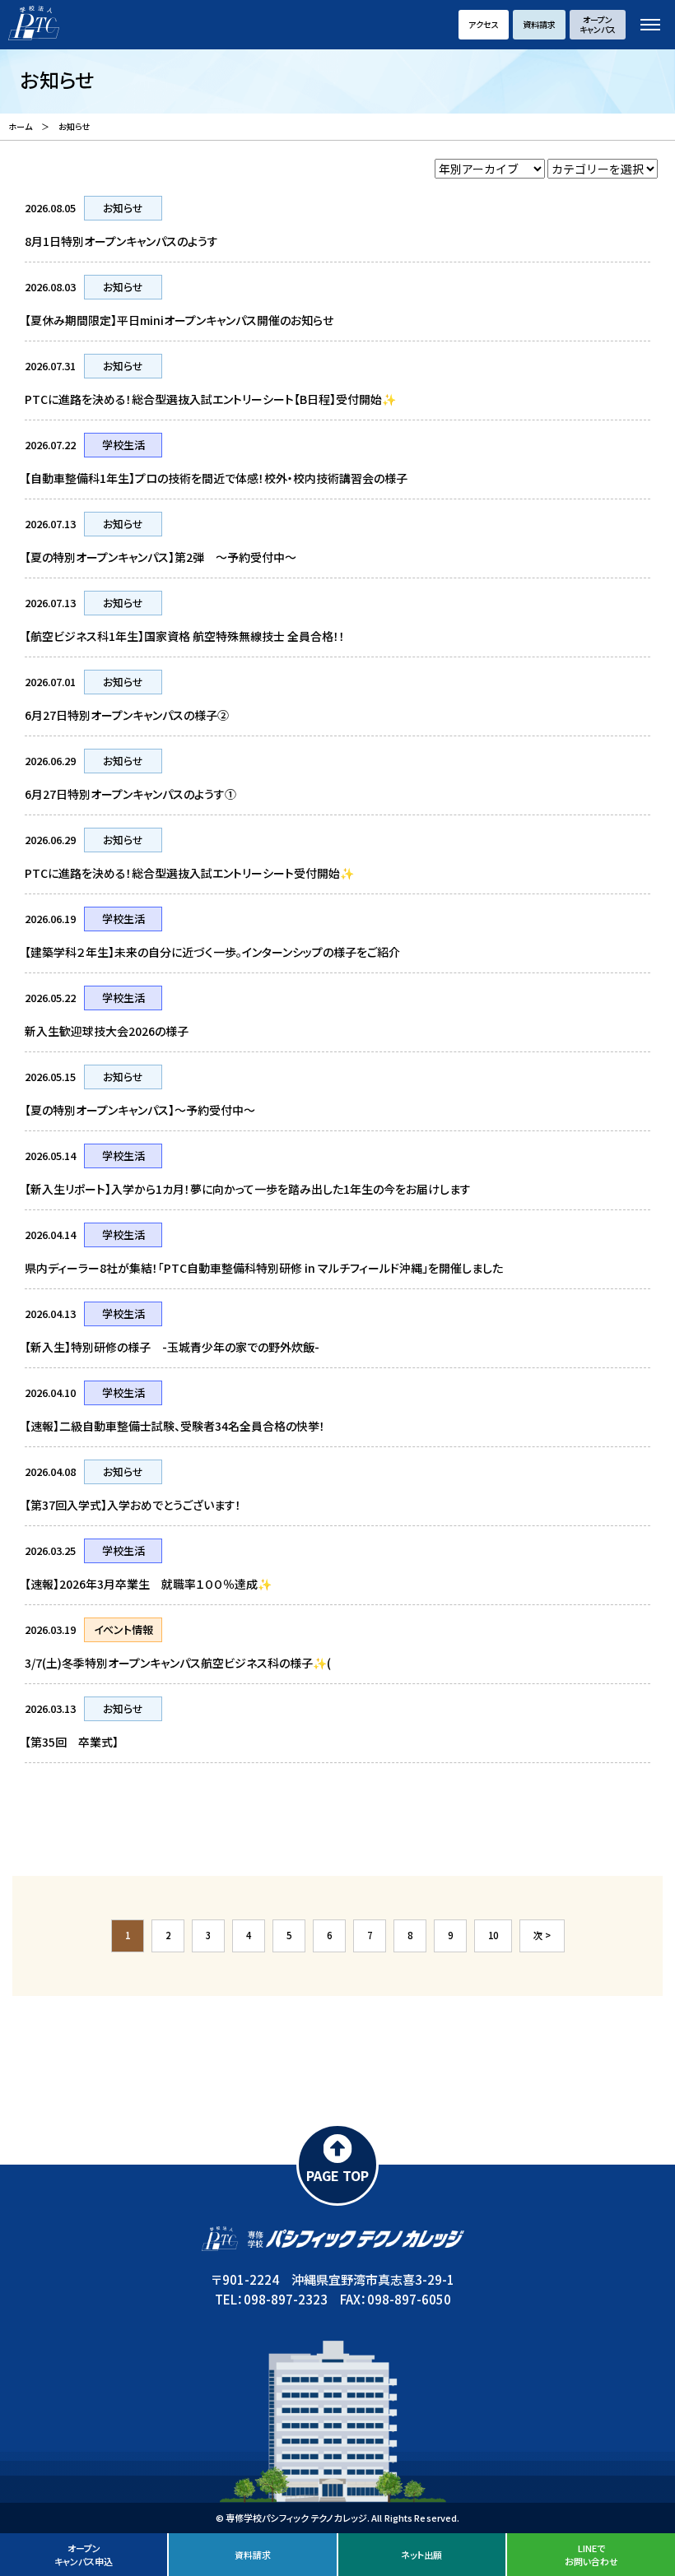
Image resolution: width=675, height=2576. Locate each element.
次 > (542, 1935)
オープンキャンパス (598, 24)
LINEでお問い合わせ (591, 2555)
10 (493, 1935)
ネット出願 (421, 2555)
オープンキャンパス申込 (84, 2555)
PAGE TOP (337, 2175)
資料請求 (539, 24)
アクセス (484, 24)
